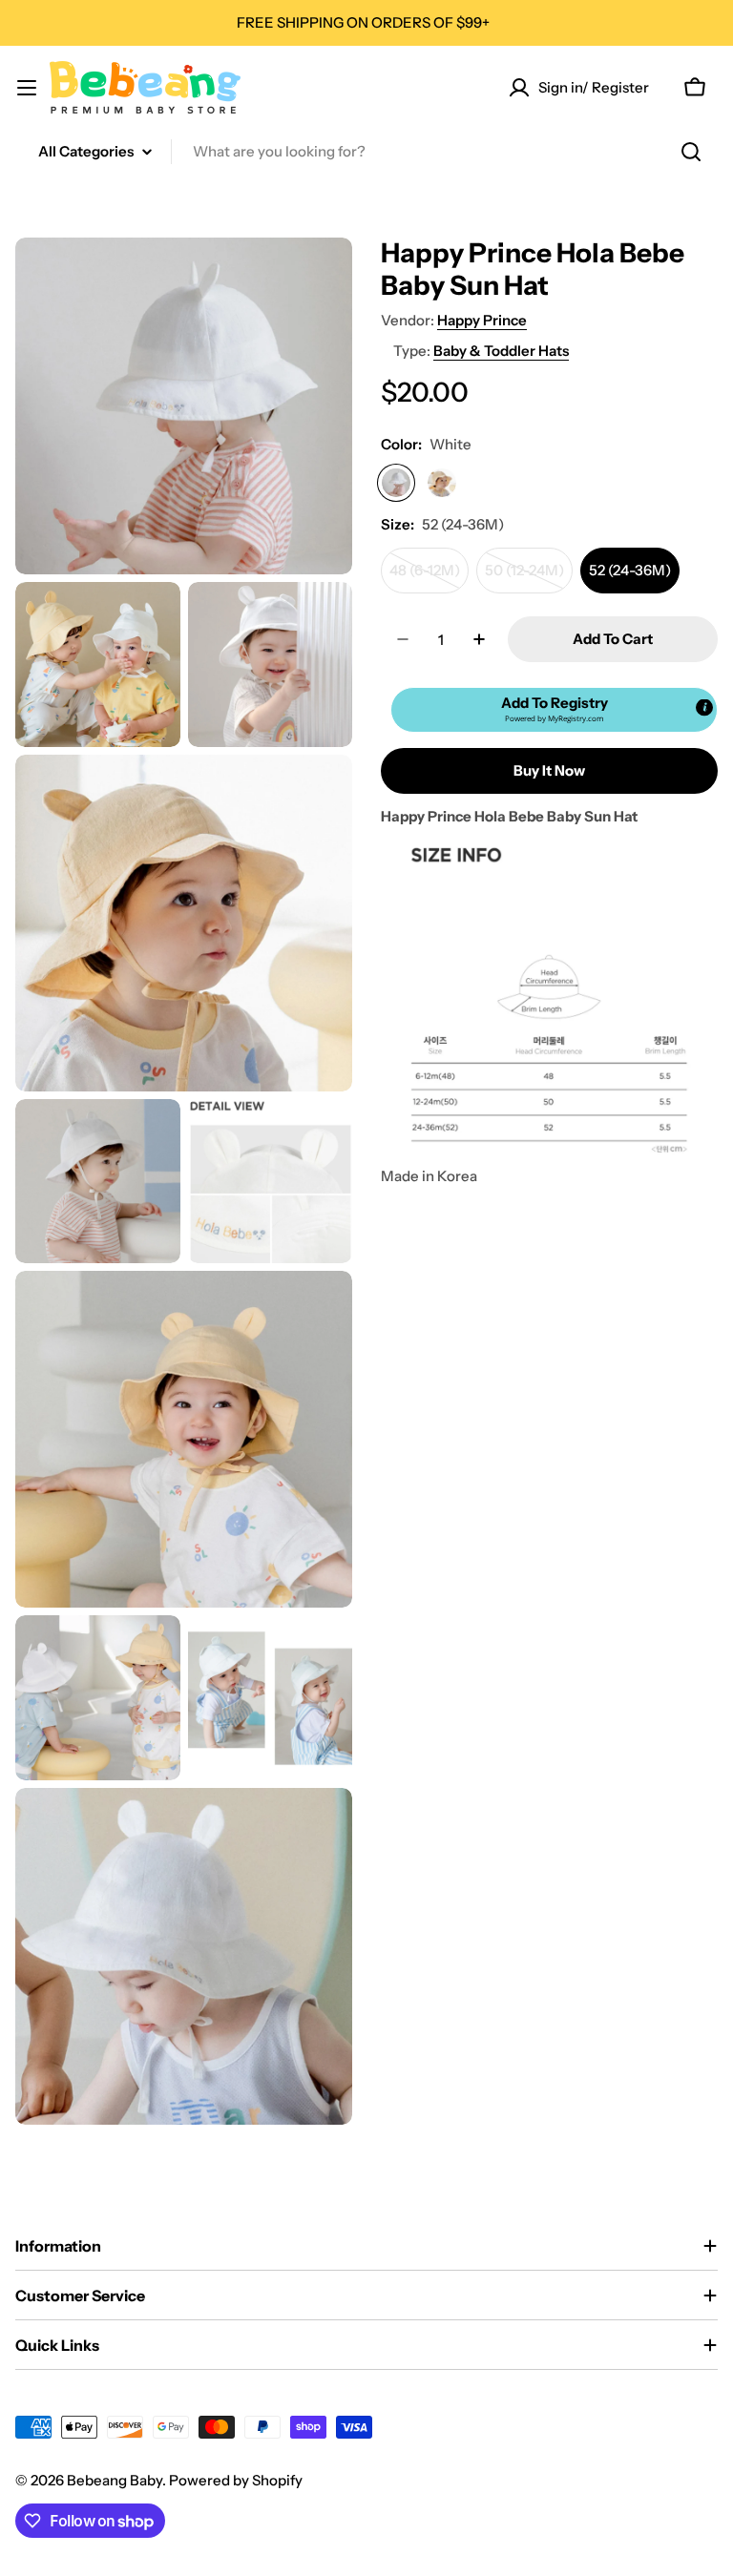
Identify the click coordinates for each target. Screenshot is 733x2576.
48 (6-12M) (429, 577)
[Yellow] (442, 483)
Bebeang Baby (115, 2480)
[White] (396, 483)
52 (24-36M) (630, 570)
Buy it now (549, 770)
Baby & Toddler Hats (501, 351)
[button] (554, 710)
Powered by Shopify (236, 2480)
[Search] (691, 152)
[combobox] (366, 152)
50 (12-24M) (529, 577)
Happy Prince (482, 320)
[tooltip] (704, 708)
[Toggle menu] (27, 88)
